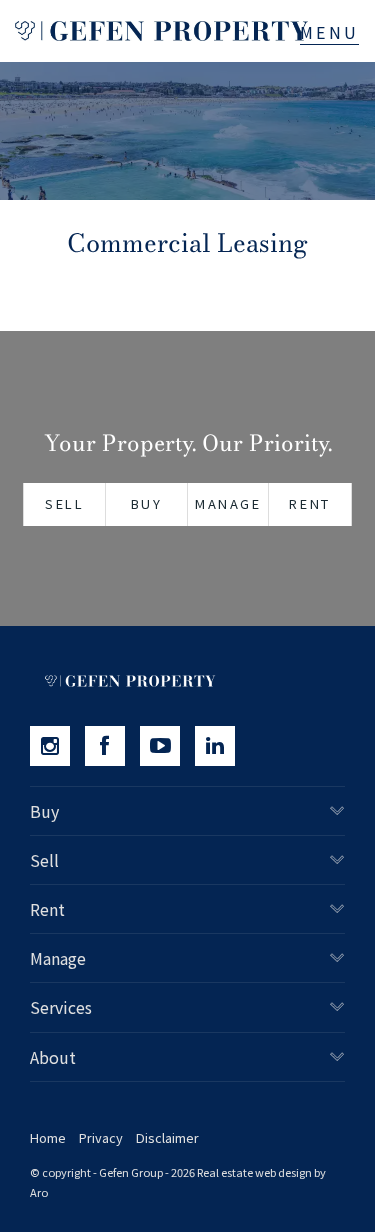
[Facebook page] (112, 746)
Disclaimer (167, 1137)
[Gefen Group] (161, 31)
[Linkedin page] (220, 746)
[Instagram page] (57, 746)
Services (61, 1007)
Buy (147, 503)
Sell (64, 503)
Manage (228, 503)
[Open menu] (329, 32)
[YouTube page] (167, 746)
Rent (309, 503)
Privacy (101, 1137)
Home (48, 1137)
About (53, 1057)
